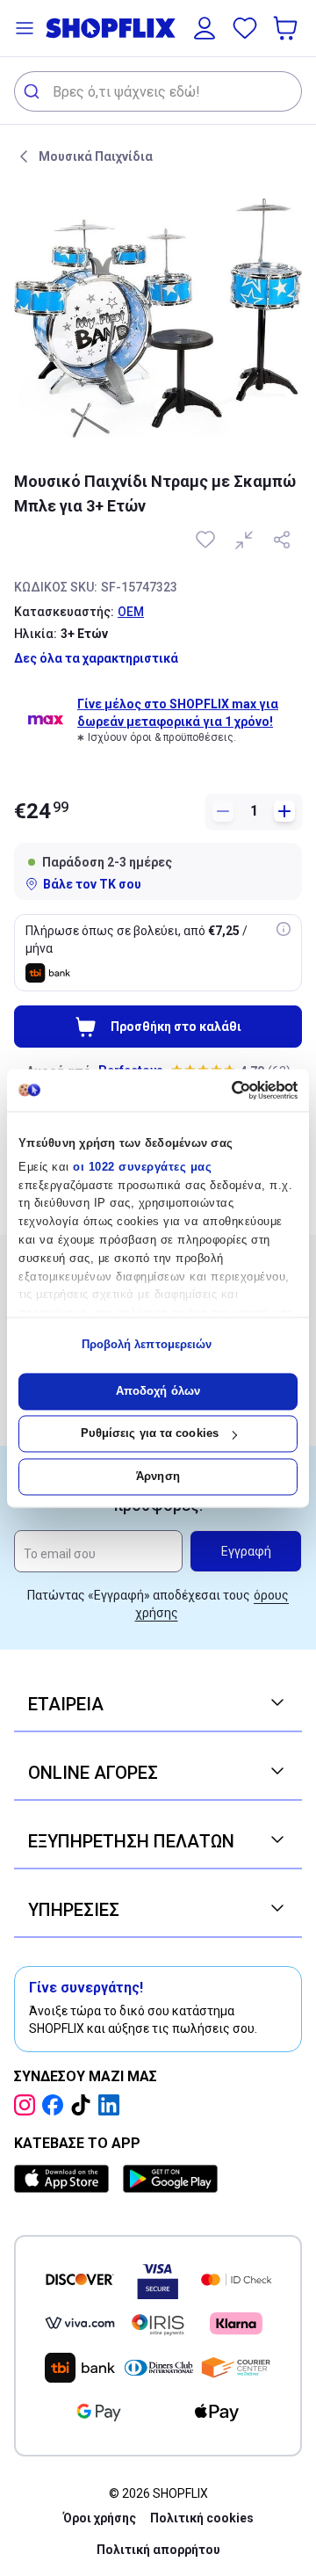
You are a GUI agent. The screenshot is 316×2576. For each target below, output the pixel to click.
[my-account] (205, 28)
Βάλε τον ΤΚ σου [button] (92, 884)
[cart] (287, 28)
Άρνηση (158, 1476)
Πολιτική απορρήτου (158, 2550)
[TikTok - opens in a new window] (84, 2105)
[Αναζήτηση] (34, 91)
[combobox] (158, 91)
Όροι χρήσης (100, 2518)
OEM (131, 612)
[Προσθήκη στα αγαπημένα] (207, 540)
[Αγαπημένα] (245, 28)
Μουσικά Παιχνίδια (96, 156)
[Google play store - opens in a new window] (170, 2179)
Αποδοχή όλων (158, 1391)
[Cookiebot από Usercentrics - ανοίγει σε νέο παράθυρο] (224, 1090)
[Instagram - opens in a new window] (28, 2105)
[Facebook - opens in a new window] (56, 2105)
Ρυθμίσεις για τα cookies (150, 1434)
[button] (25, 28)
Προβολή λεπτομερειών (147, 1345)
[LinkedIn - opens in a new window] (112, 2105)
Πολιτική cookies (202, 2518)
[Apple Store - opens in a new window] (65, 2179)
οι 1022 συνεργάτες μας (142, 1167)
